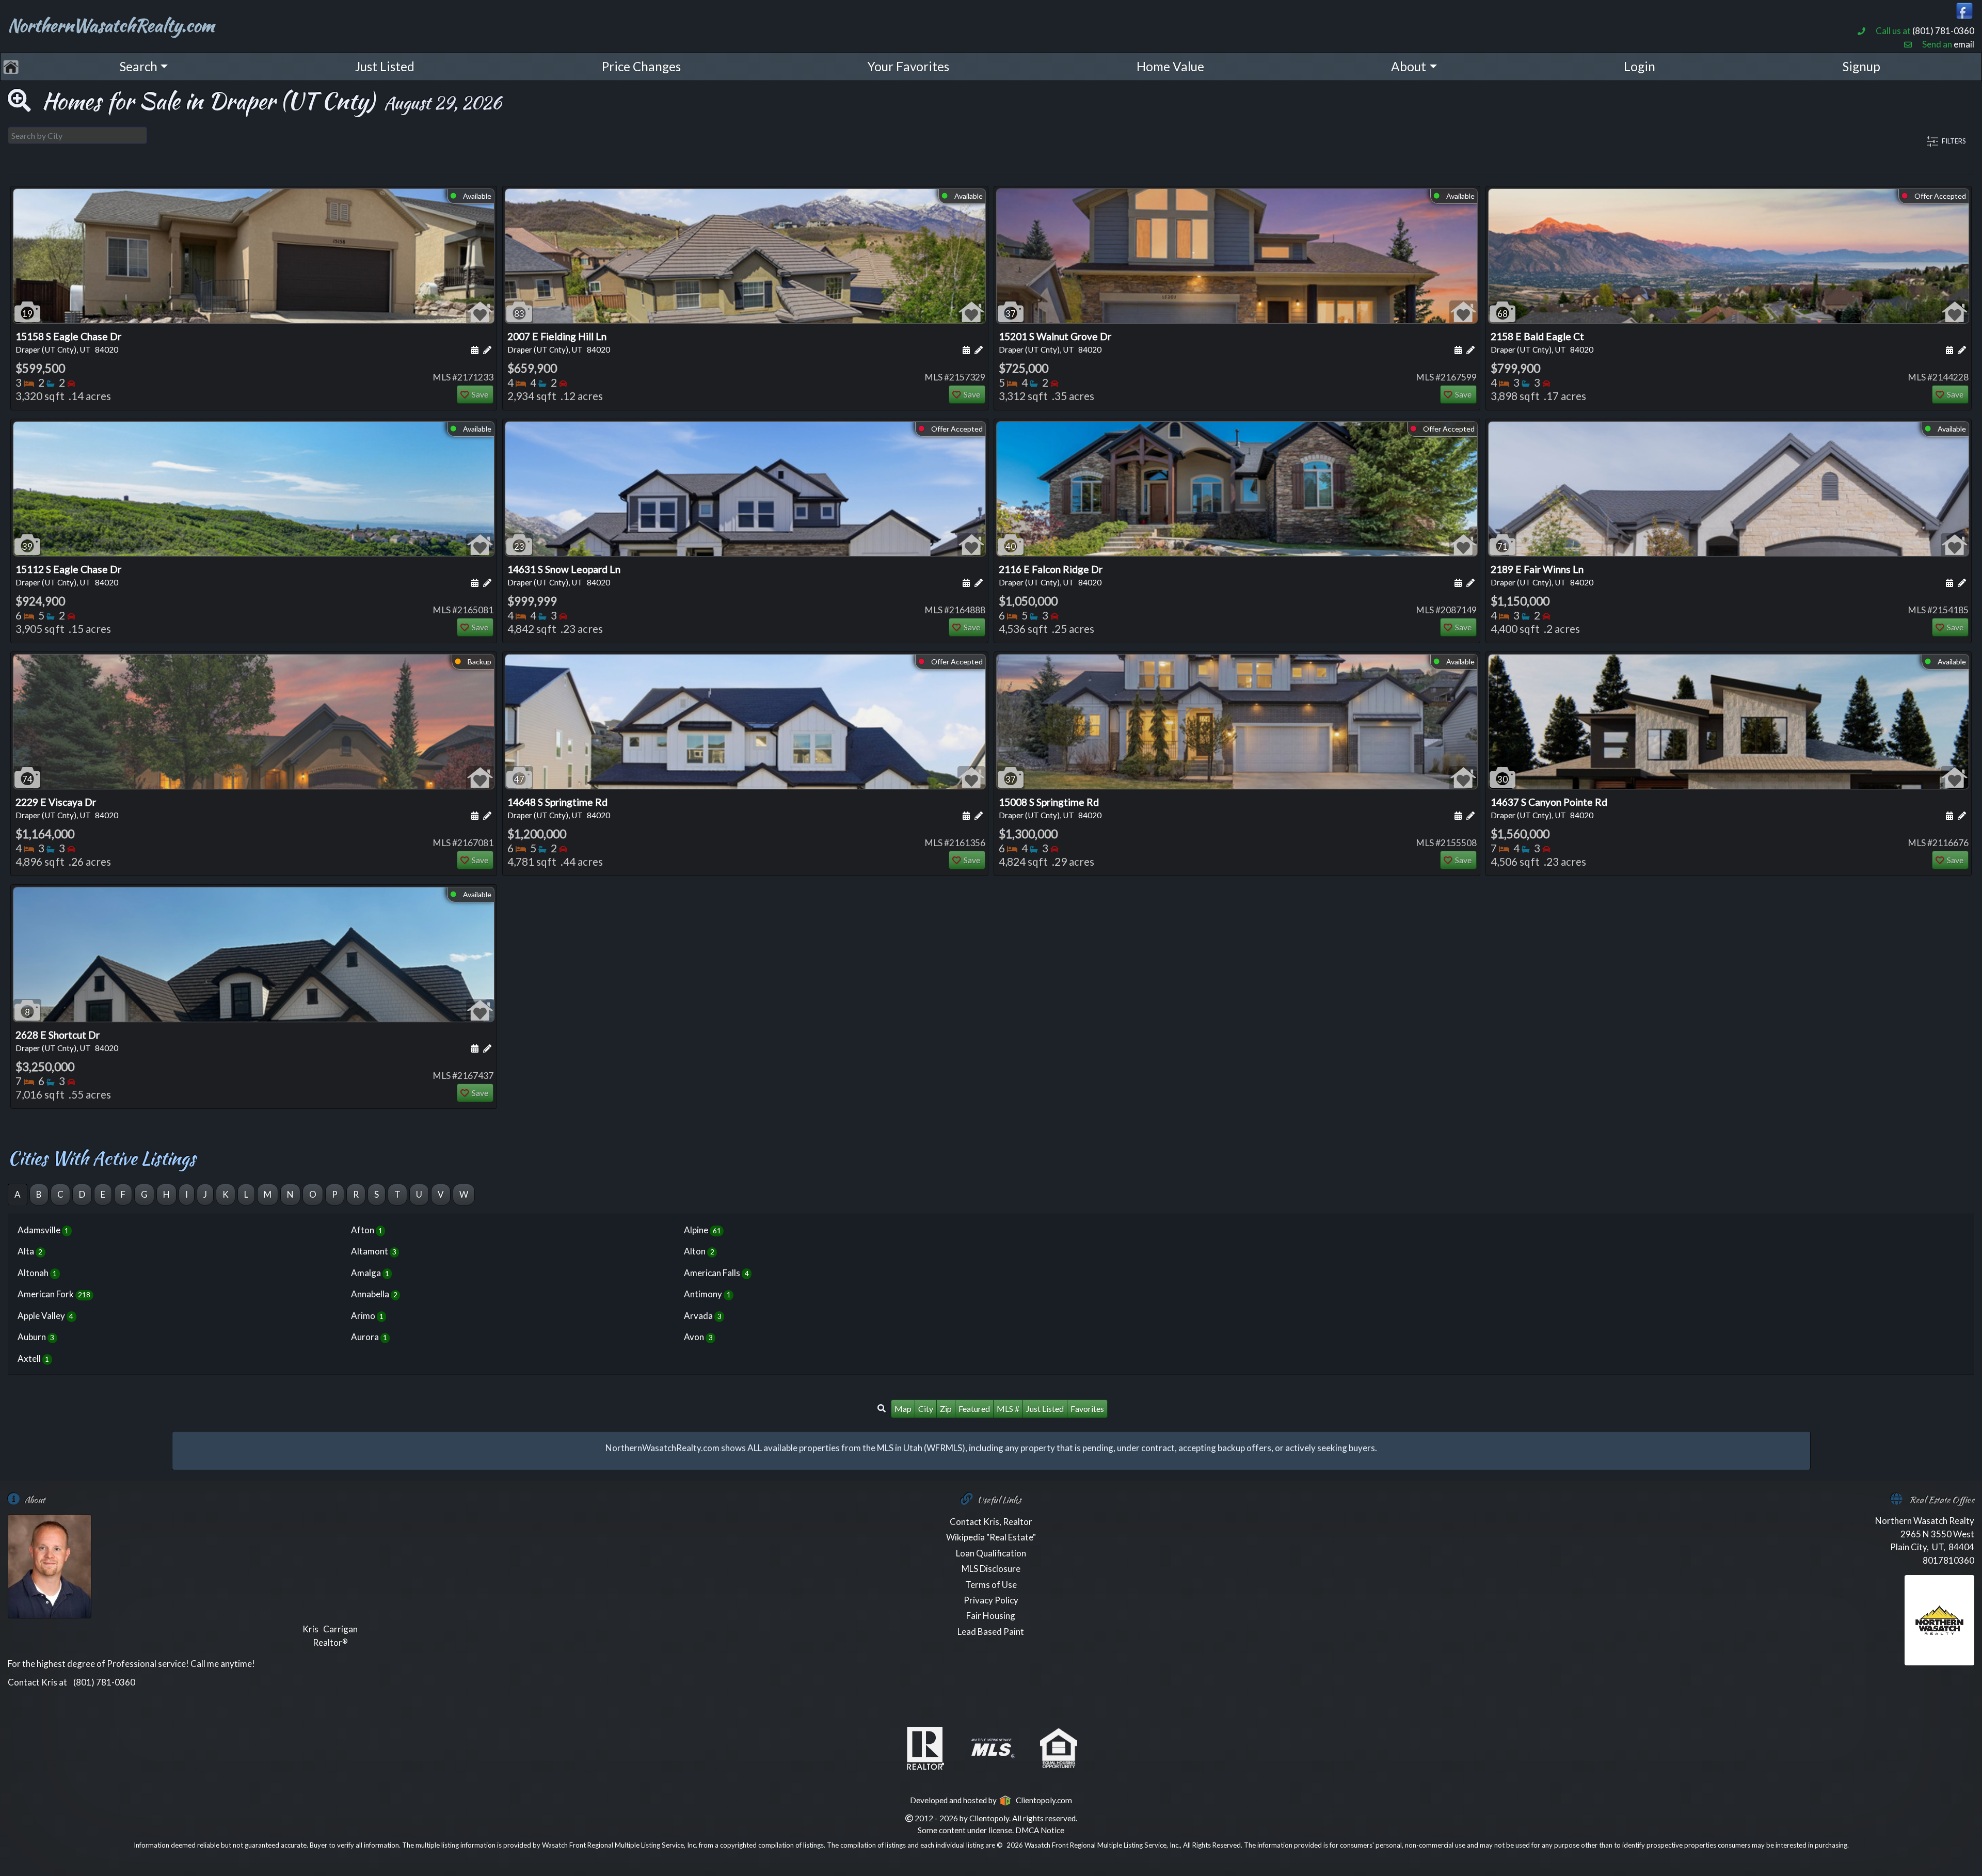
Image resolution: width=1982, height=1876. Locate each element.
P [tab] (335, 1194)
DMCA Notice (1040, 1830)
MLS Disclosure (991, 1569)
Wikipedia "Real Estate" (991, 1537)
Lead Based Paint (991, 1632)
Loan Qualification (991, 1553)
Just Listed (385, 66)
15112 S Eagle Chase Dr (68, 575)
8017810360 (1948, 1560)
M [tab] (268, 1194)
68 (1503, 314)
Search (139, 66)
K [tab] (226, 1194)
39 (27, 546)
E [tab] (103, 1194)
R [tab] (356, 1194)
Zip (946, 1409)
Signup (1861, 66)
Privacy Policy (991, 1600)
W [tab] (464, 1194)
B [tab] (39, 1194)
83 (519, 314)
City (926, 1409)
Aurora (369, 1337)
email (1964, 44)
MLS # (1008, 1409)
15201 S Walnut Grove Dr (1055, 342)
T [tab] (397, 1194)
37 (1011, 314)
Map (903, 1409)
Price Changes (641, 66)
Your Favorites (908, 66)
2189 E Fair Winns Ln (1542, 575)
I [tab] (187, 1194)
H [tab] (166, 1194)
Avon (698, 1337)
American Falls (716, 1273)
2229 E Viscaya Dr (67, 808)
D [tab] (82, 1194)
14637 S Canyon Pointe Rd (1549, 808)
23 (519, 546)
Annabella (374, 1294)
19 (27, 314)
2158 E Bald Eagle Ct (1542, 342)
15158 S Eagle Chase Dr (68, 342)
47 (519, 779)
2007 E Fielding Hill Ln (559, 342)
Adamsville (43, 1230)
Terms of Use (991, 1585)
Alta (30, 1251)
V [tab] (441, 1194)
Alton (699, 1251)
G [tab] (144, 1194)
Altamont (374, 1251)
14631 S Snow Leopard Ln (564, 575)
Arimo (367, 1316)
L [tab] (246, 1194)
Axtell (33, 1358)
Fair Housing (991, 1616)
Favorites (1087, 1409)
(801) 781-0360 (1943, 31)
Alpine (702, 1230)
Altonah (37, 1273)
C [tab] (60, 1194)
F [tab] (123, 1194)
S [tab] (377, 1194)
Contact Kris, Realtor (991, 1522)
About (1409, 66)
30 (1503, 779)
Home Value (1170, 66)
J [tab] (205, 1194)
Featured (974, 1409)
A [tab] (18, 1194)
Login (1640, 66)
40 (1011, 546)
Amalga (370, 1273)
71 (1503, 546)
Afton (367, 1230)
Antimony (707, 1294)
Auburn (36, 1337)
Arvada (702, 1316)
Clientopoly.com (1042, 1800)
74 (27, 779)
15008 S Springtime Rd (1050, 808)
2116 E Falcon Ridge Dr (1051, 575)
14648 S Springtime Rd (559, 808)
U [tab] (419, 1194)
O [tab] (313, 1194)
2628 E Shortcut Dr (67, 1041)
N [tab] (290, 1194)
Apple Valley (45, 1316)
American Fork (54, 1294)
